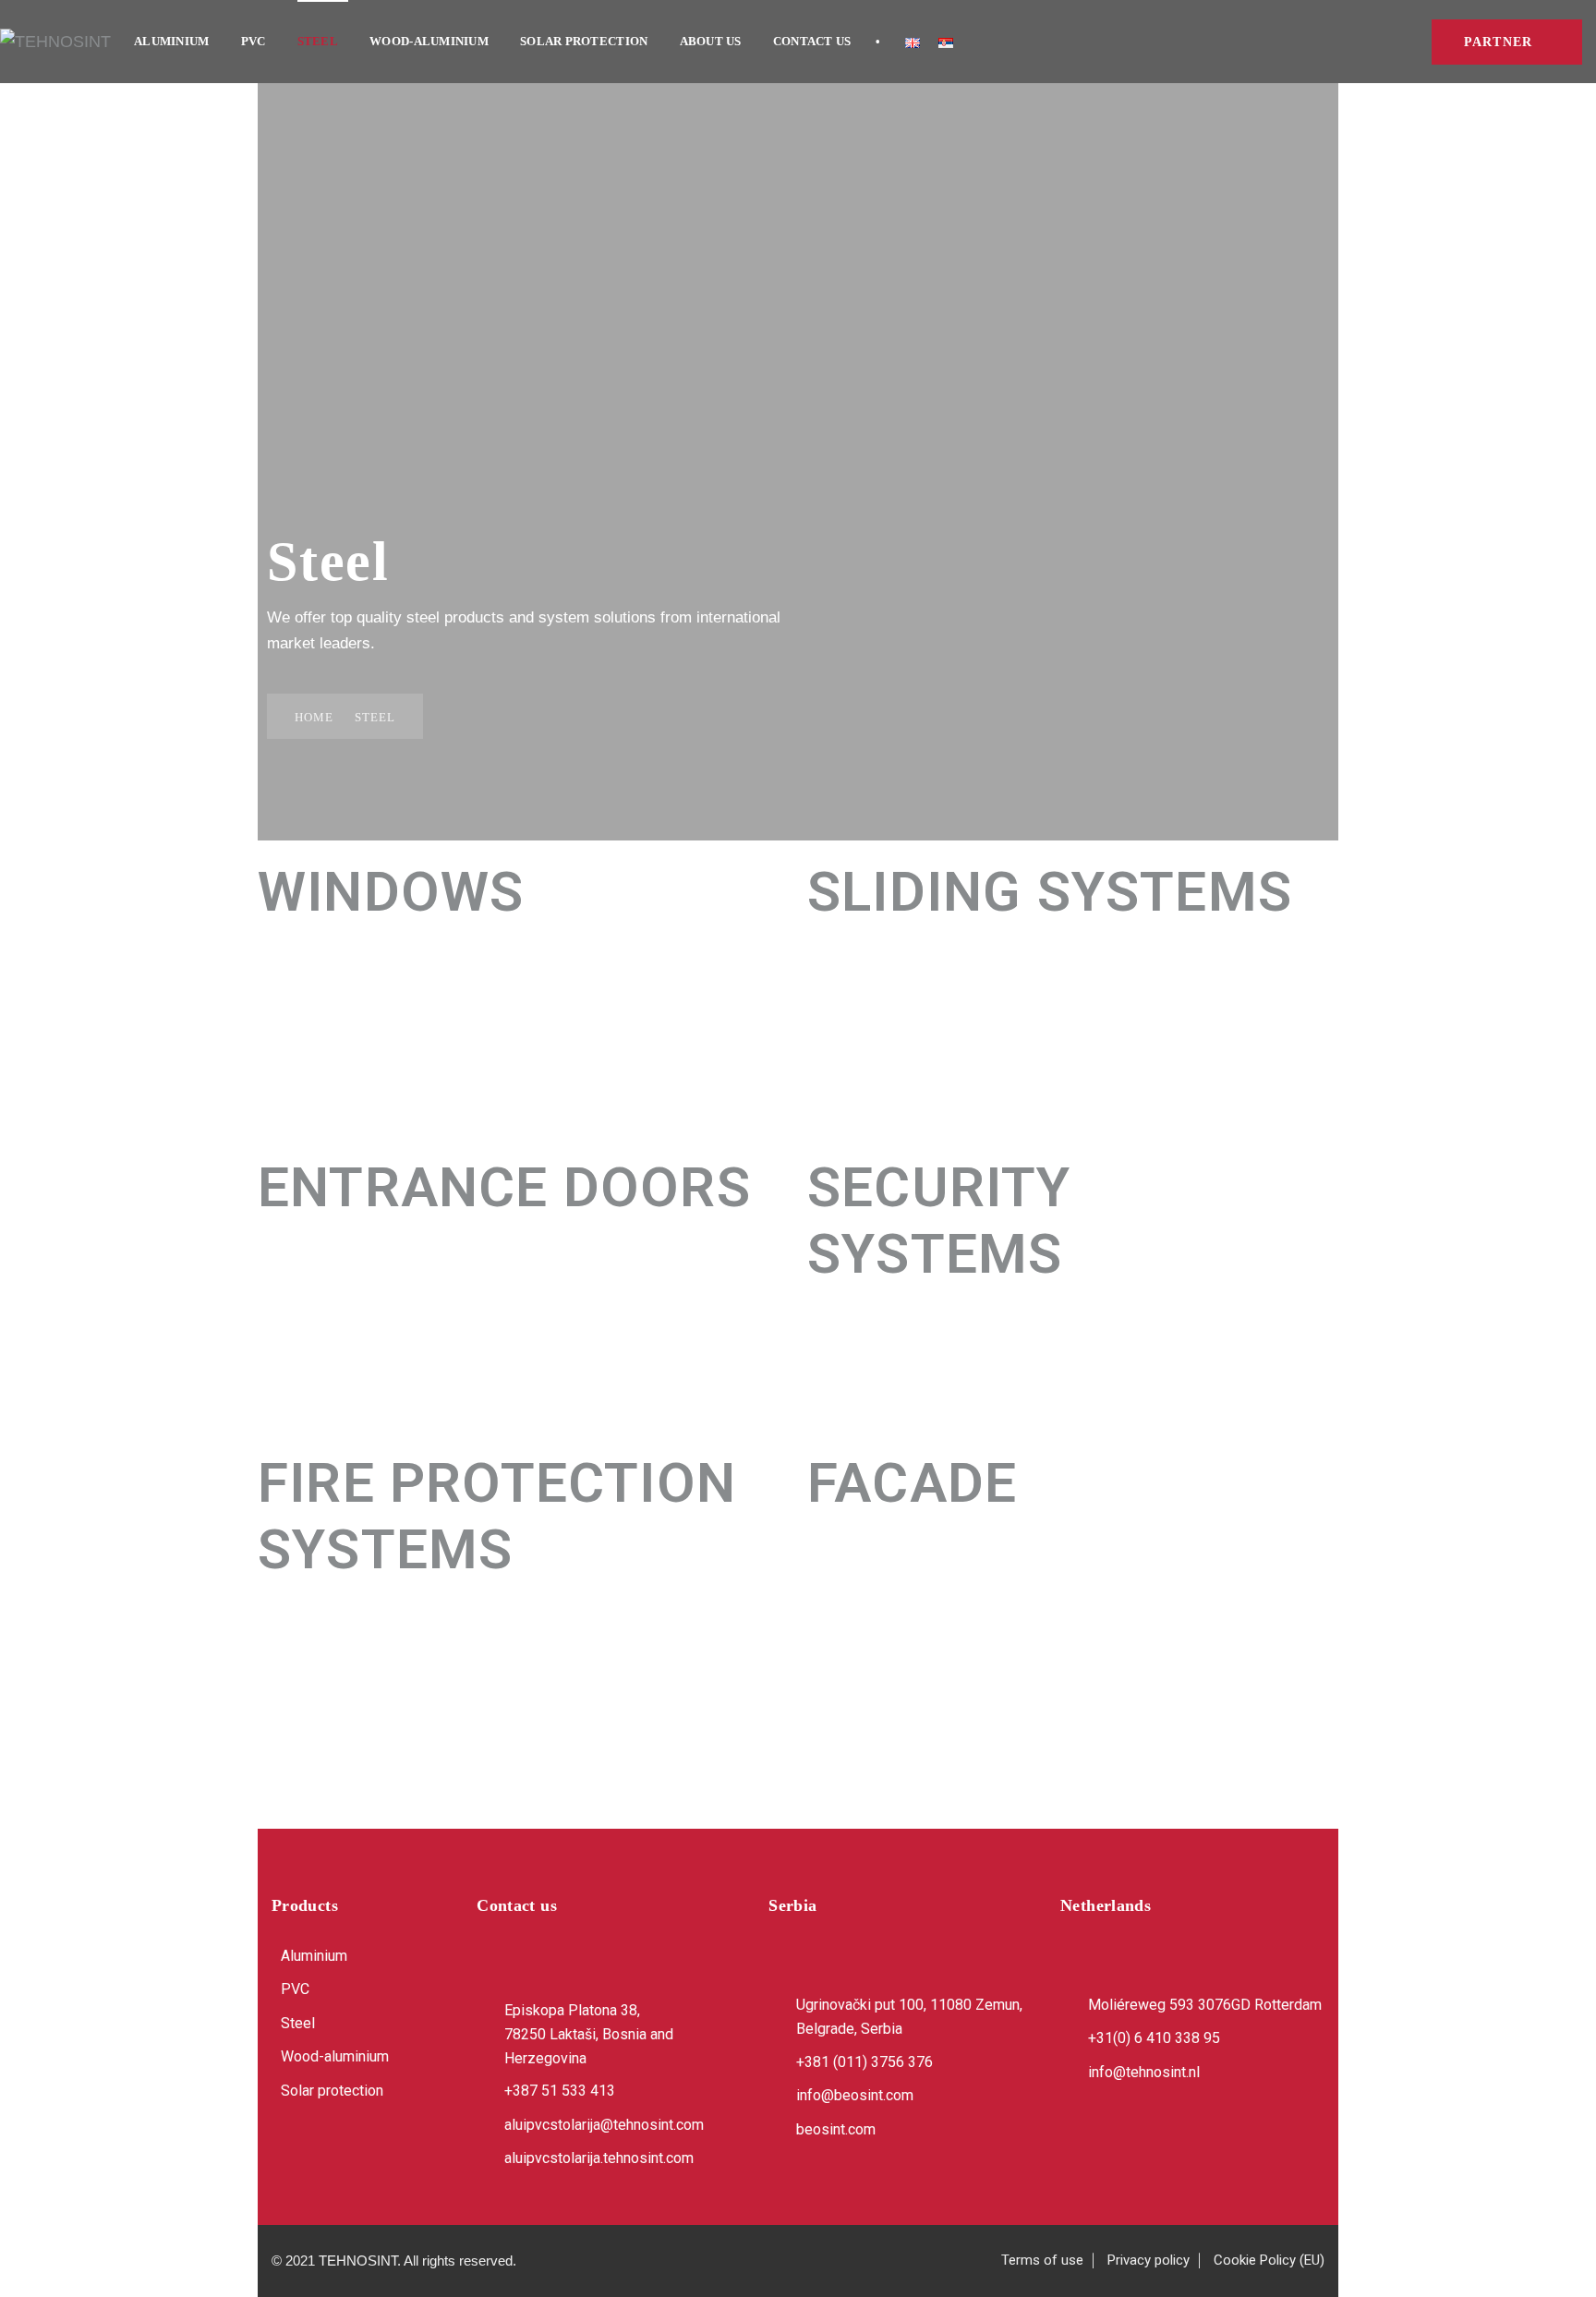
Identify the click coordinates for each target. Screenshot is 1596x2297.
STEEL (318, 41)
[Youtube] (382, 2152)
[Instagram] (338, 2152)
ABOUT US (711, 41)
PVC (254, 41)
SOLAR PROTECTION (584, 41)
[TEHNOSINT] (55, 42)
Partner (1498, 42)
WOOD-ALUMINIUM (429, 41)
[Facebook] (294, 2152)
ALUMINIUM (171, 41)
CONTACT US (812, 41)
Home (314, 717)
